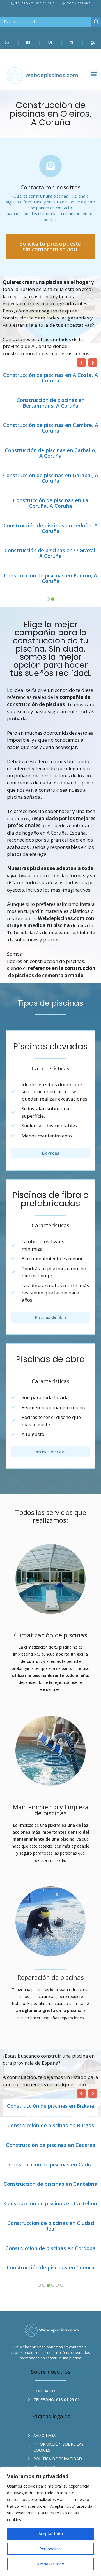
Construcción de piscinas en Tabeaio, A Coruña (51, 478)
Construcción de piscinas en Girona (50, 2025)
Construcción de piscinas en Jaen (51, 2154)
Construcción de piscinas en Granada (51, 2045)
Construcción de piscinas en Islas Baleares (50, 2131)
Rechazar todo (51, 2564)
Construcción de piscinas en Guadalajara (51, 2067)
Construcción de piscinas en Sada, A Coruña (51, 403)
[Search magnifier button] (96, 22)
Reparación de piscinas (51, 1877)
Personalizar (51, 2549)
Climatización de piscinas (51, 1535)
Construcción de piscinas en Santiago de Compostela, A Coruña (50, 428)
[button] (94, 74)
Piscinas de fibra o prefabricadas (50, 1099)
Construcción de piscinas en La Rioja (50, 2173)
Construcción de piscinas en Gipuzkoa (51, 2006)
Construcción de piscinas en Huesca (51, 2109)
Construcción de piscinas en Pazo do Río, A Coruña (51, 378)
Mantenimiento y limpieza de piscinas (51, 1709)
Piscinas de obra (50, 1259)
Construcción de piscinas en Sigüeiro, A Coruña (50, 453)
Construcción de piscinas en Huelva (50, 2090)
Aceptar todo (51, 2534)
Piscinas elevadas (50, 946)
